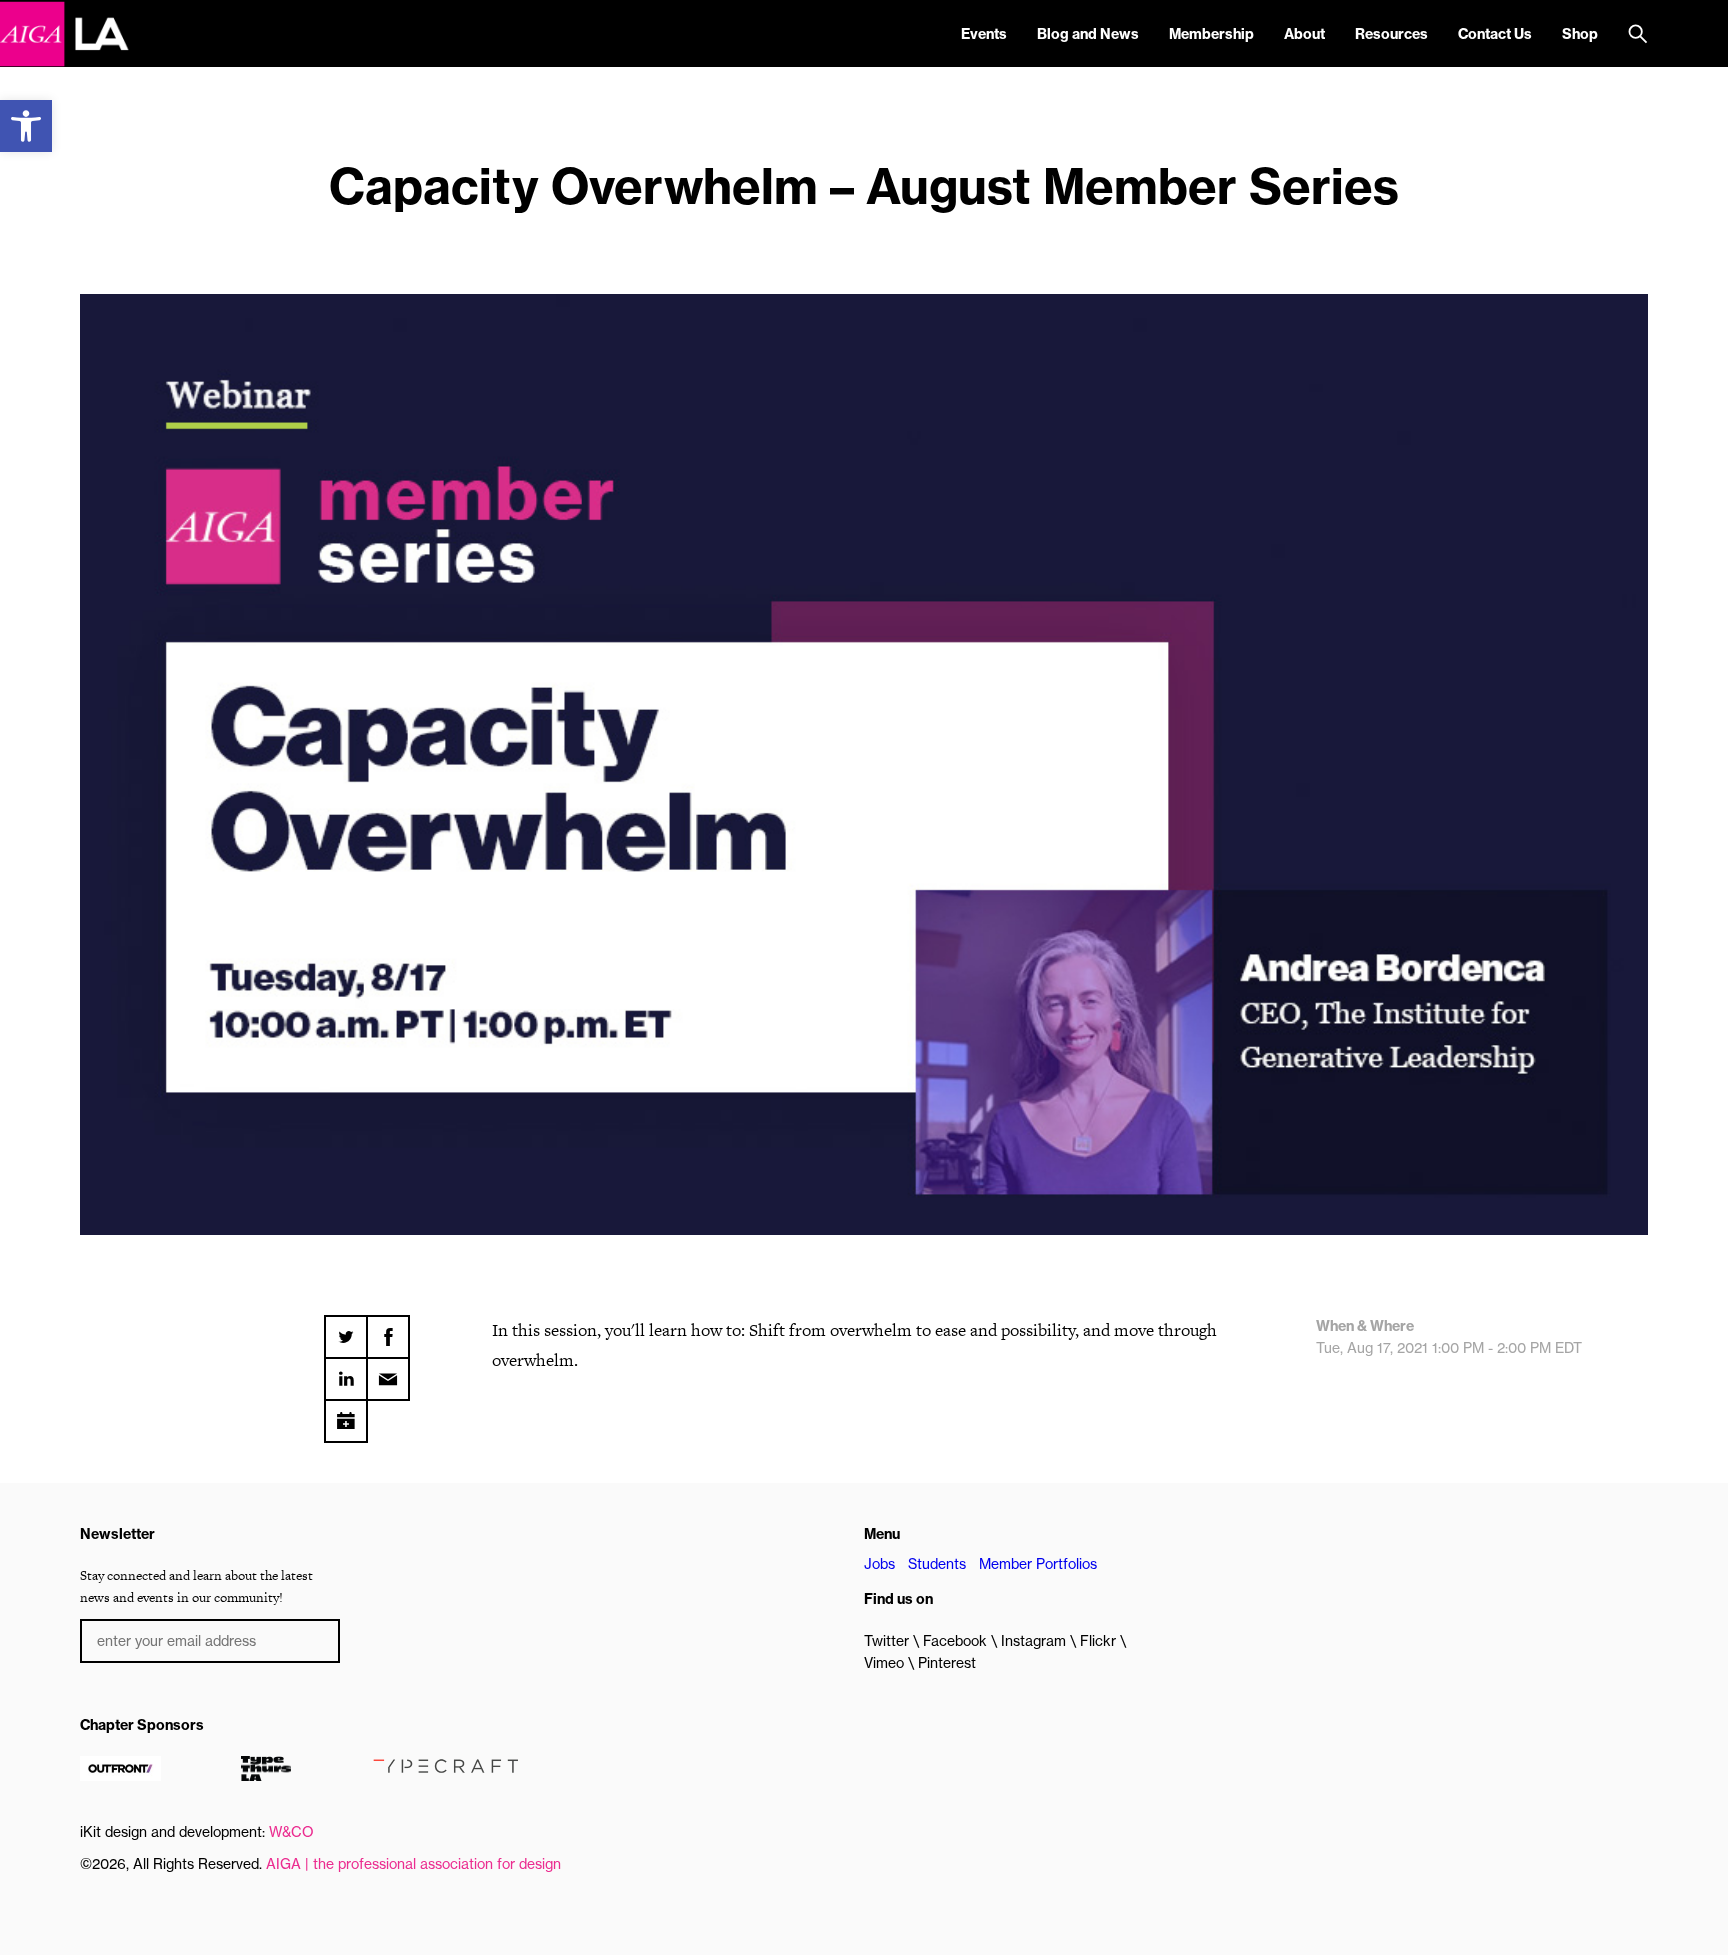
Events (984, 34)
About (1304, 34)
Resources (1391, 34)
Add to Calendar (346, 1414)
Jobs (879, 1564)
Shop (1580, 34)
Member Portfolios (1038, 1564)
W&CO (291, 1832)
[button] (26, 126)
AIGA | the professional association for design (413, 1864)
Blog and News (1088, 34)
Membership (1211, 34)
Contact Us (1495, 34)
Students (937, 1564)
